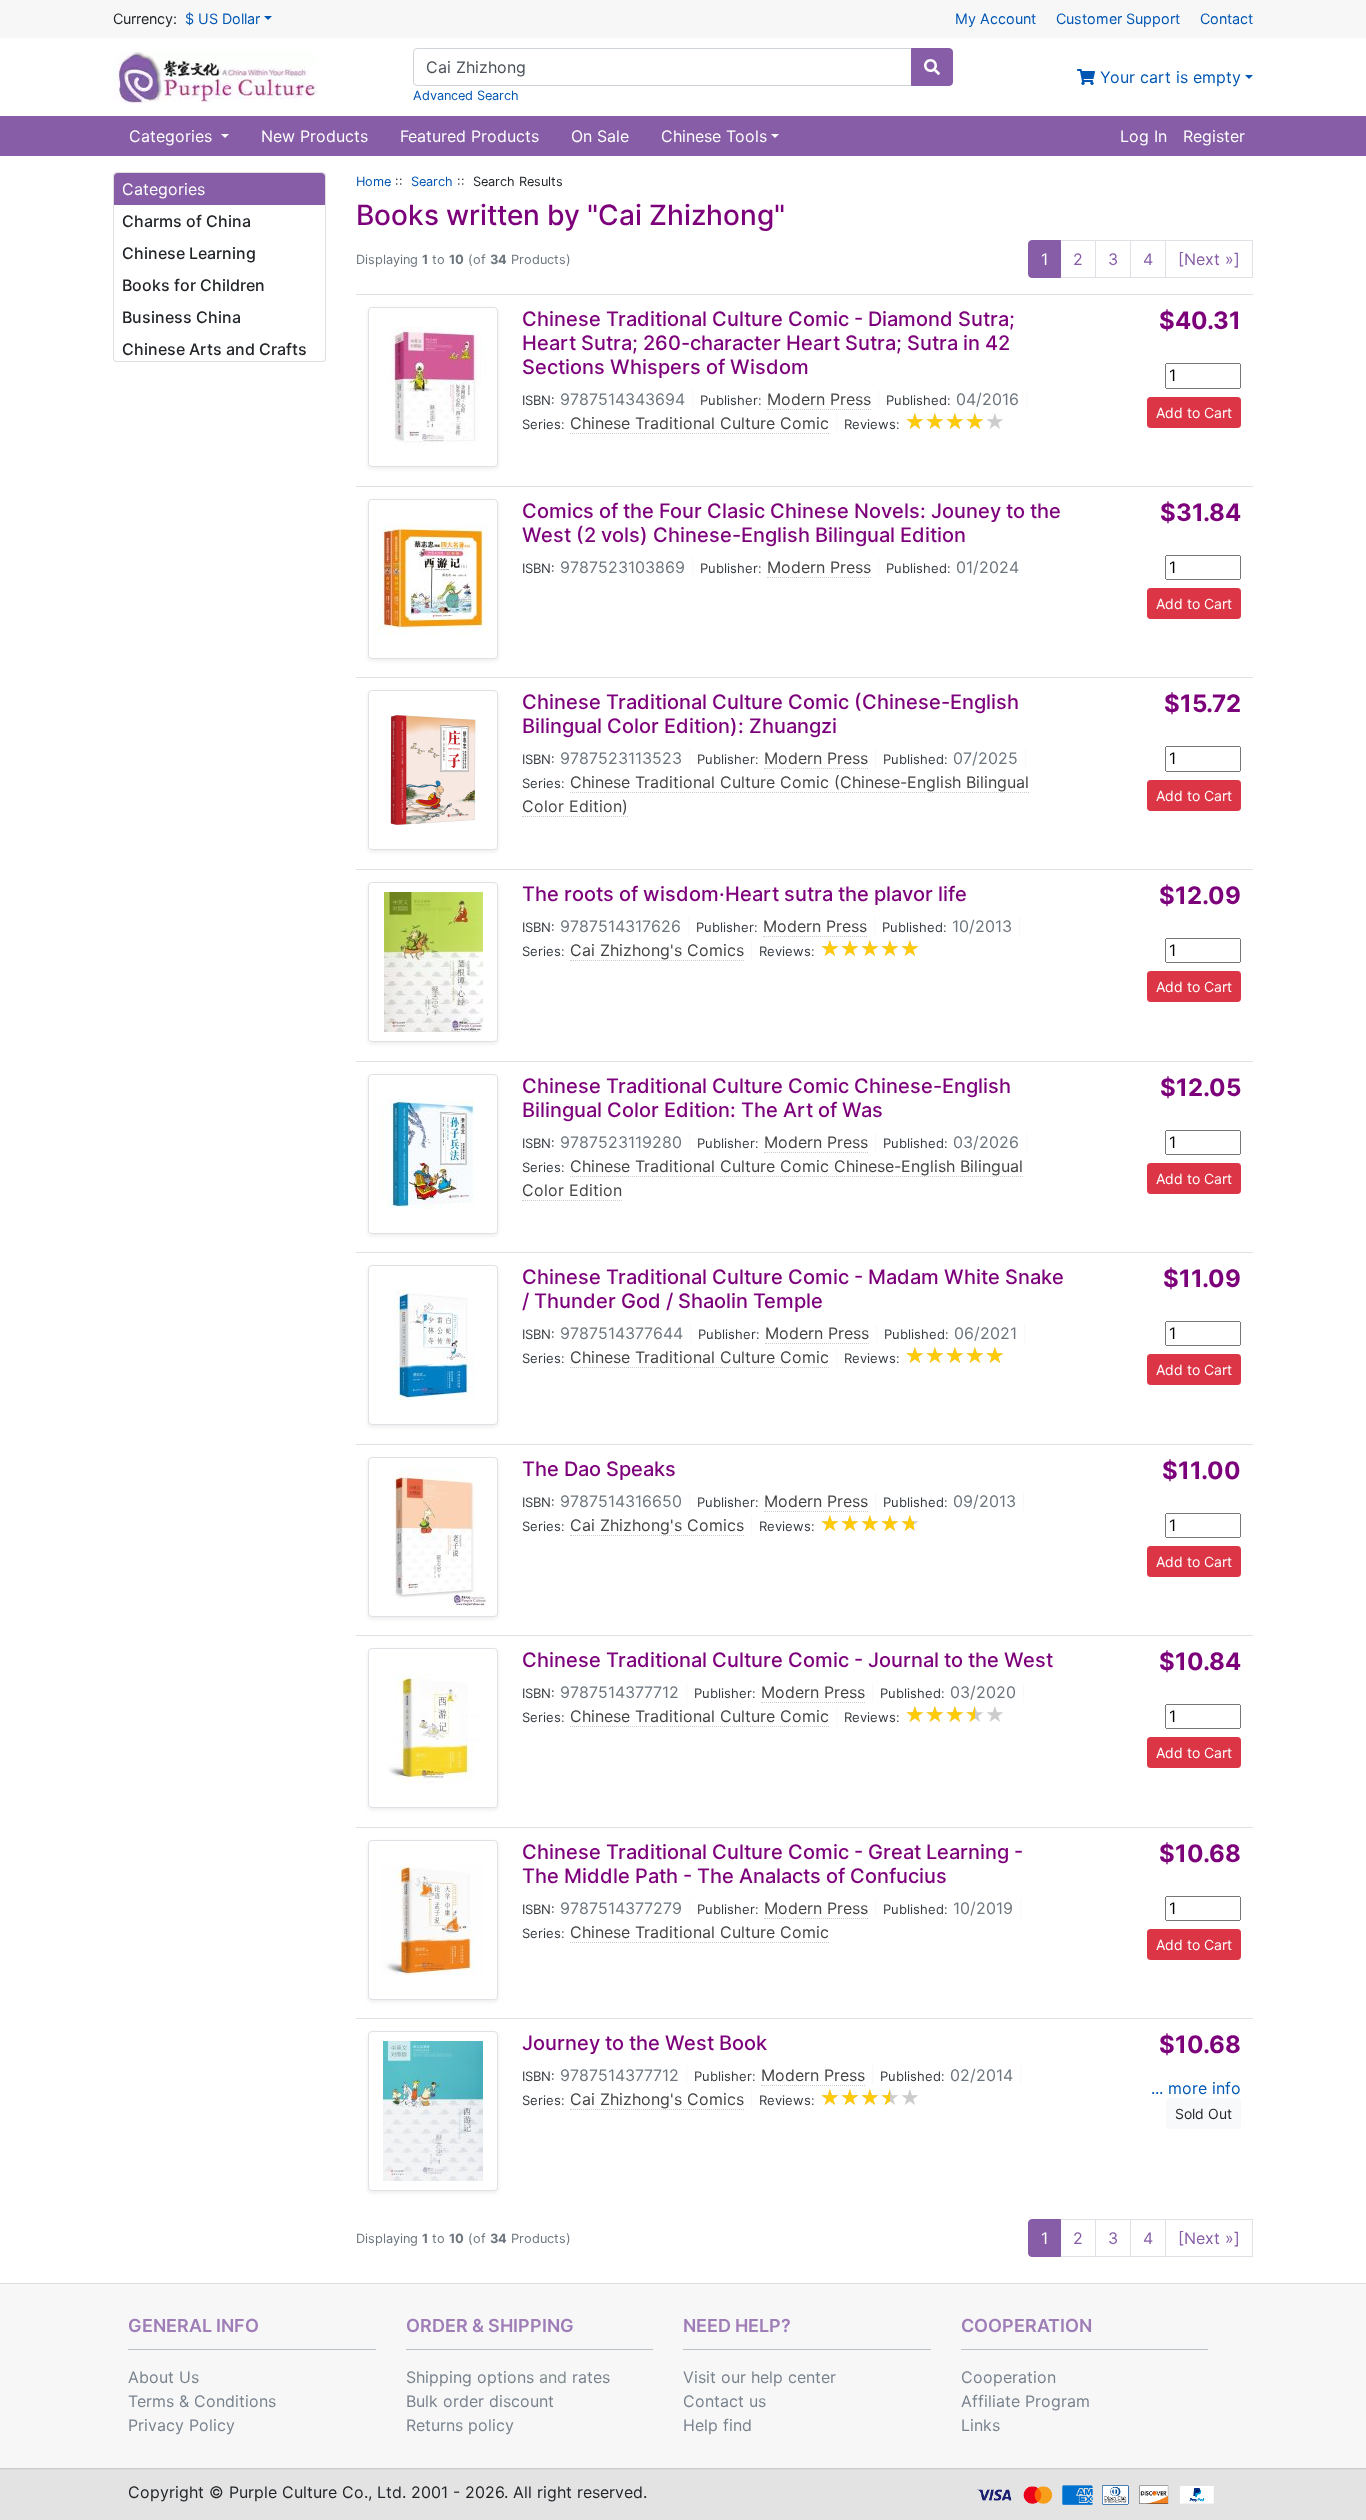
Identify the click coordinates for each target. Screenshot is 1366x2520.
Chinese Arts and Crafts (214, 349)
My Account (995, 18)
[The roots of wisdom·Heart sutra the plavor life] (433, 962)
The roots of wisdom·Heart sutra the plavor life (744, 894)
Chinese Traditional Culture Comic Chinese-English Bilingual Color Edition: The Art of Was (766, 1098)
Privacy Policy (181, 2425)
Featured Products (469, 136)
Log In (1143, 136)
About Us (163, 2377)
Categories (173, 136)
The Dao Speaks (599, 1469)
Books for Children (193, 285)
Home (373, 181)
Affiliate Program (1025, 2401)
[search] (932, 67)
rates (591, 2377)
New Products (314, 136)
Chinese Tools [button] (714, 136)
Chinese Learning (189, 253)
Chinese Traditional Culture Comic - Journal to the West (787, 1660)
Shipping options (470, 2377)
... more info (1196, 2088)
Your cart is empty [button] (1168, 77)
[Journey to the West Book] (433, 2111)
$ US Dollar (222, 18)
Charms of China (186, 221)
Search (432, 181)
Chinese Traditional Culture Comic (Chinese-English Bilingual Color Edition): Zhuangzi (770, 714)
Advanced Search (466, 95)
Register (1214, 136)
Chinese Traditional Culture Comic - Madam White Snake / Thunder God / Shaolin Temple (793, 1289)
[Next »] (1209, 259)
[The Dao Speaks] (433, 1537)
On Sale (600, 136)
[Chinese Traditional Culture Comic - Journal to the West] (433, 1728)
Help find (717, 2425)
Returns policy (460, 2425)
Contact (1226, 18)
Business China (181, 317)
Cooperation (1008, 2377)
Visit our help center (759, 2377)
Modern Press (819, 399)
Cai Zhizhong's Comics (657, 950)
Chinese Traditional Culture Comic (699, 423)
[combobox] (662, 67)
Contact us (724, 2401)
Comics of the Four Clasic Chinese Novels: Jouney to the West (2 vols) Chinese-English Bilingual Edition (791, 523)
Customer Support (1118, 18)
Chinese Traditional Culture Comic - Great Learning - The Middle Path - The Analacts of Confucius (772, 1864)
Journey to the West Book (644, 2043)
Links (980, 2425)
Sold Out (1203, 2113)
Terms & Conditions (202, 2401)
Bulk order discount (480, 2401)
